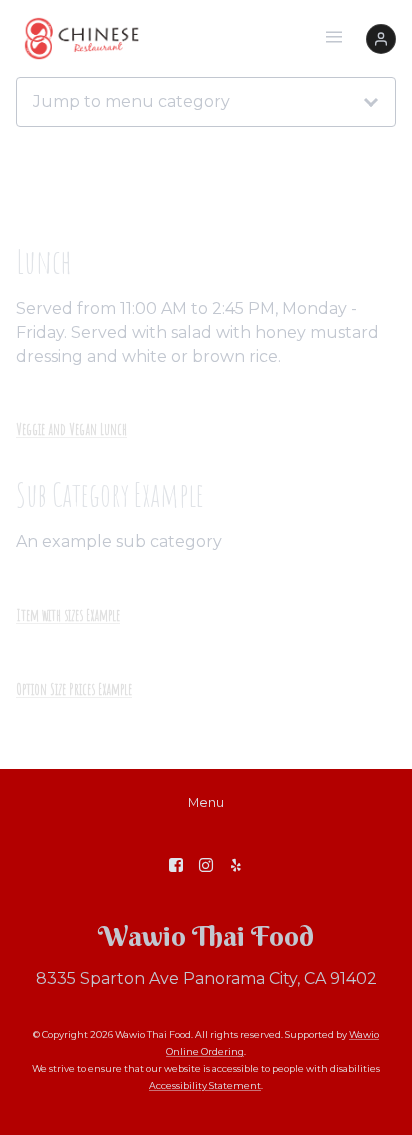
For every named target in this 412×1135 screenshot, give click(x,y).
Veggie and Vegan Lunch (71, 429)
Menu (206, 802)
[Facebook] (176, 865)
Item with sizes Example (68, 615)
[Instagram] (206, 865)
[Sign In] (381, 39)
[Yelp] (236, 865)
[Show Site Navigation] (334, 39)
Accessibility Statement (205, 1085)
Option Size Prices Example (74, 689)
